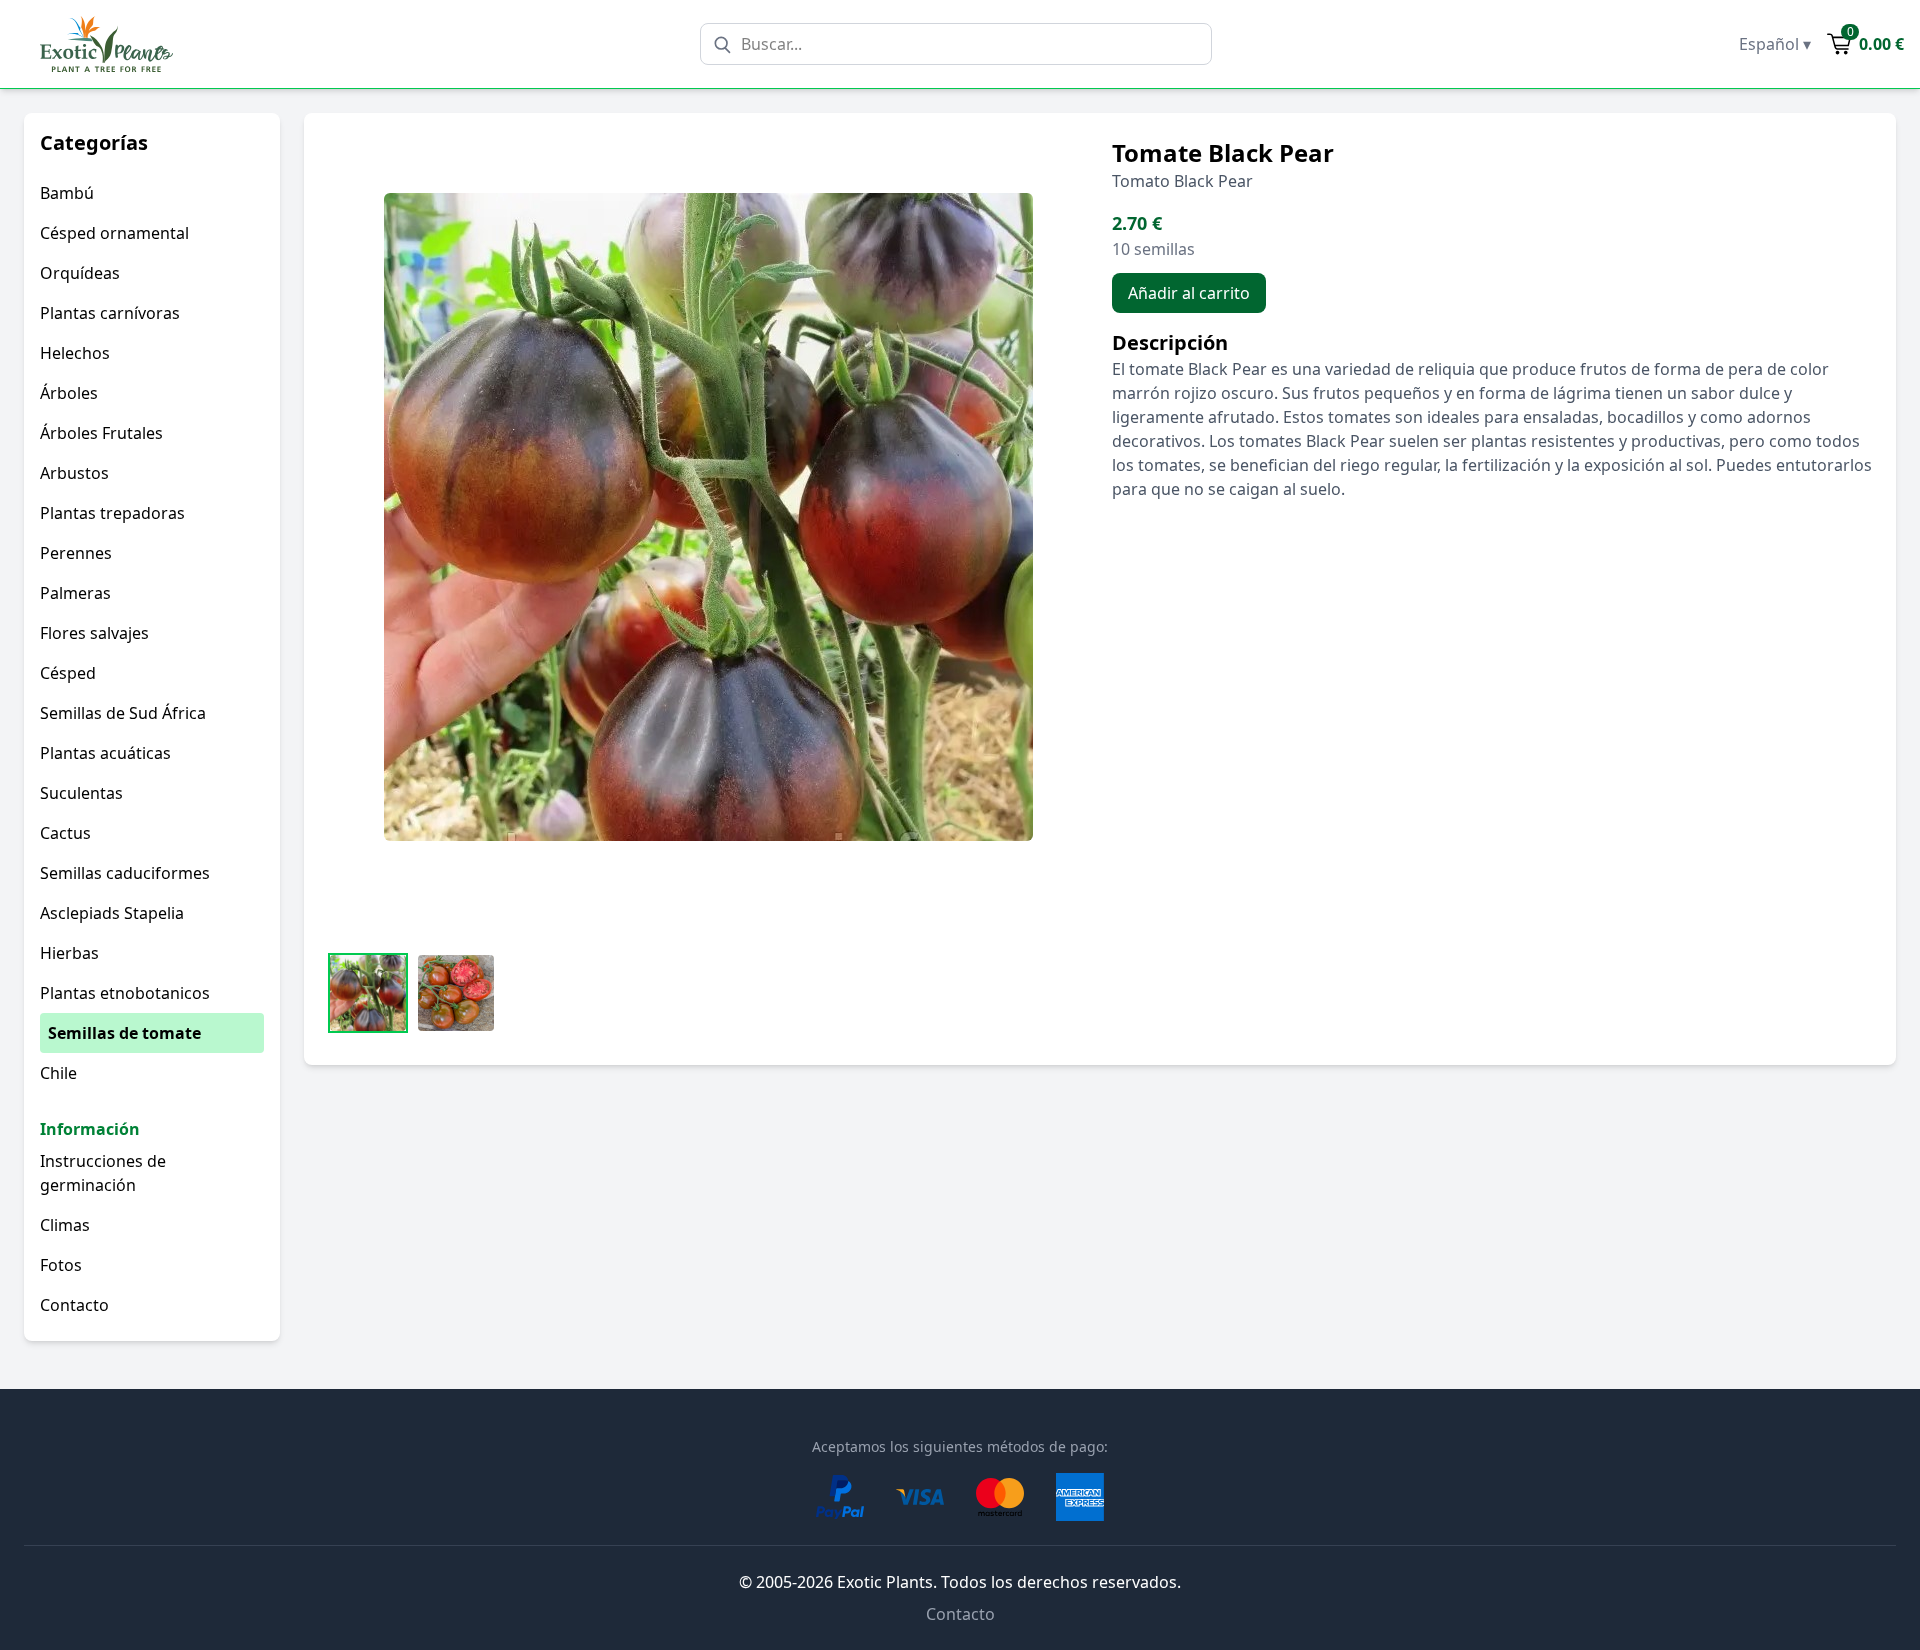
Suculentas (81, 793)
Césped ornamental (114, 233)
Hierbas (69, 953)
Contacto (74, 1305)
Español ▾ (1775, 44)
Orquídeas (80, 273)
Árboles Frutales (101, 433)
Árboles (69, 393)
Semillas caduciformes (125, 873)
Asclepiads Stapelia (112, 913)
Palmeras (75, 593)
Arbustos (74, 473)
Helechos (75, 353)
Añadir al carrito (1189, 293)
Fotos (61, 1265)
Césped (68, 673)
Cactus (65, 833)
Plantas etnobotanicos (125, 993)
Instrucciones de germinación (103, 1173)
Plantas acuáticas (105, 753)
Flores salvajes (94, 633)
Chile (58, 1073)
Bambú (67, 193)
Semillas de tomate (124, 1033)
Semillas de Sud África (123, 713)
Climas (65, 1225)
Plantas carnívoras (110, 313)
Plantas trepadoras (112, 513)
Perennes (76, 553)
